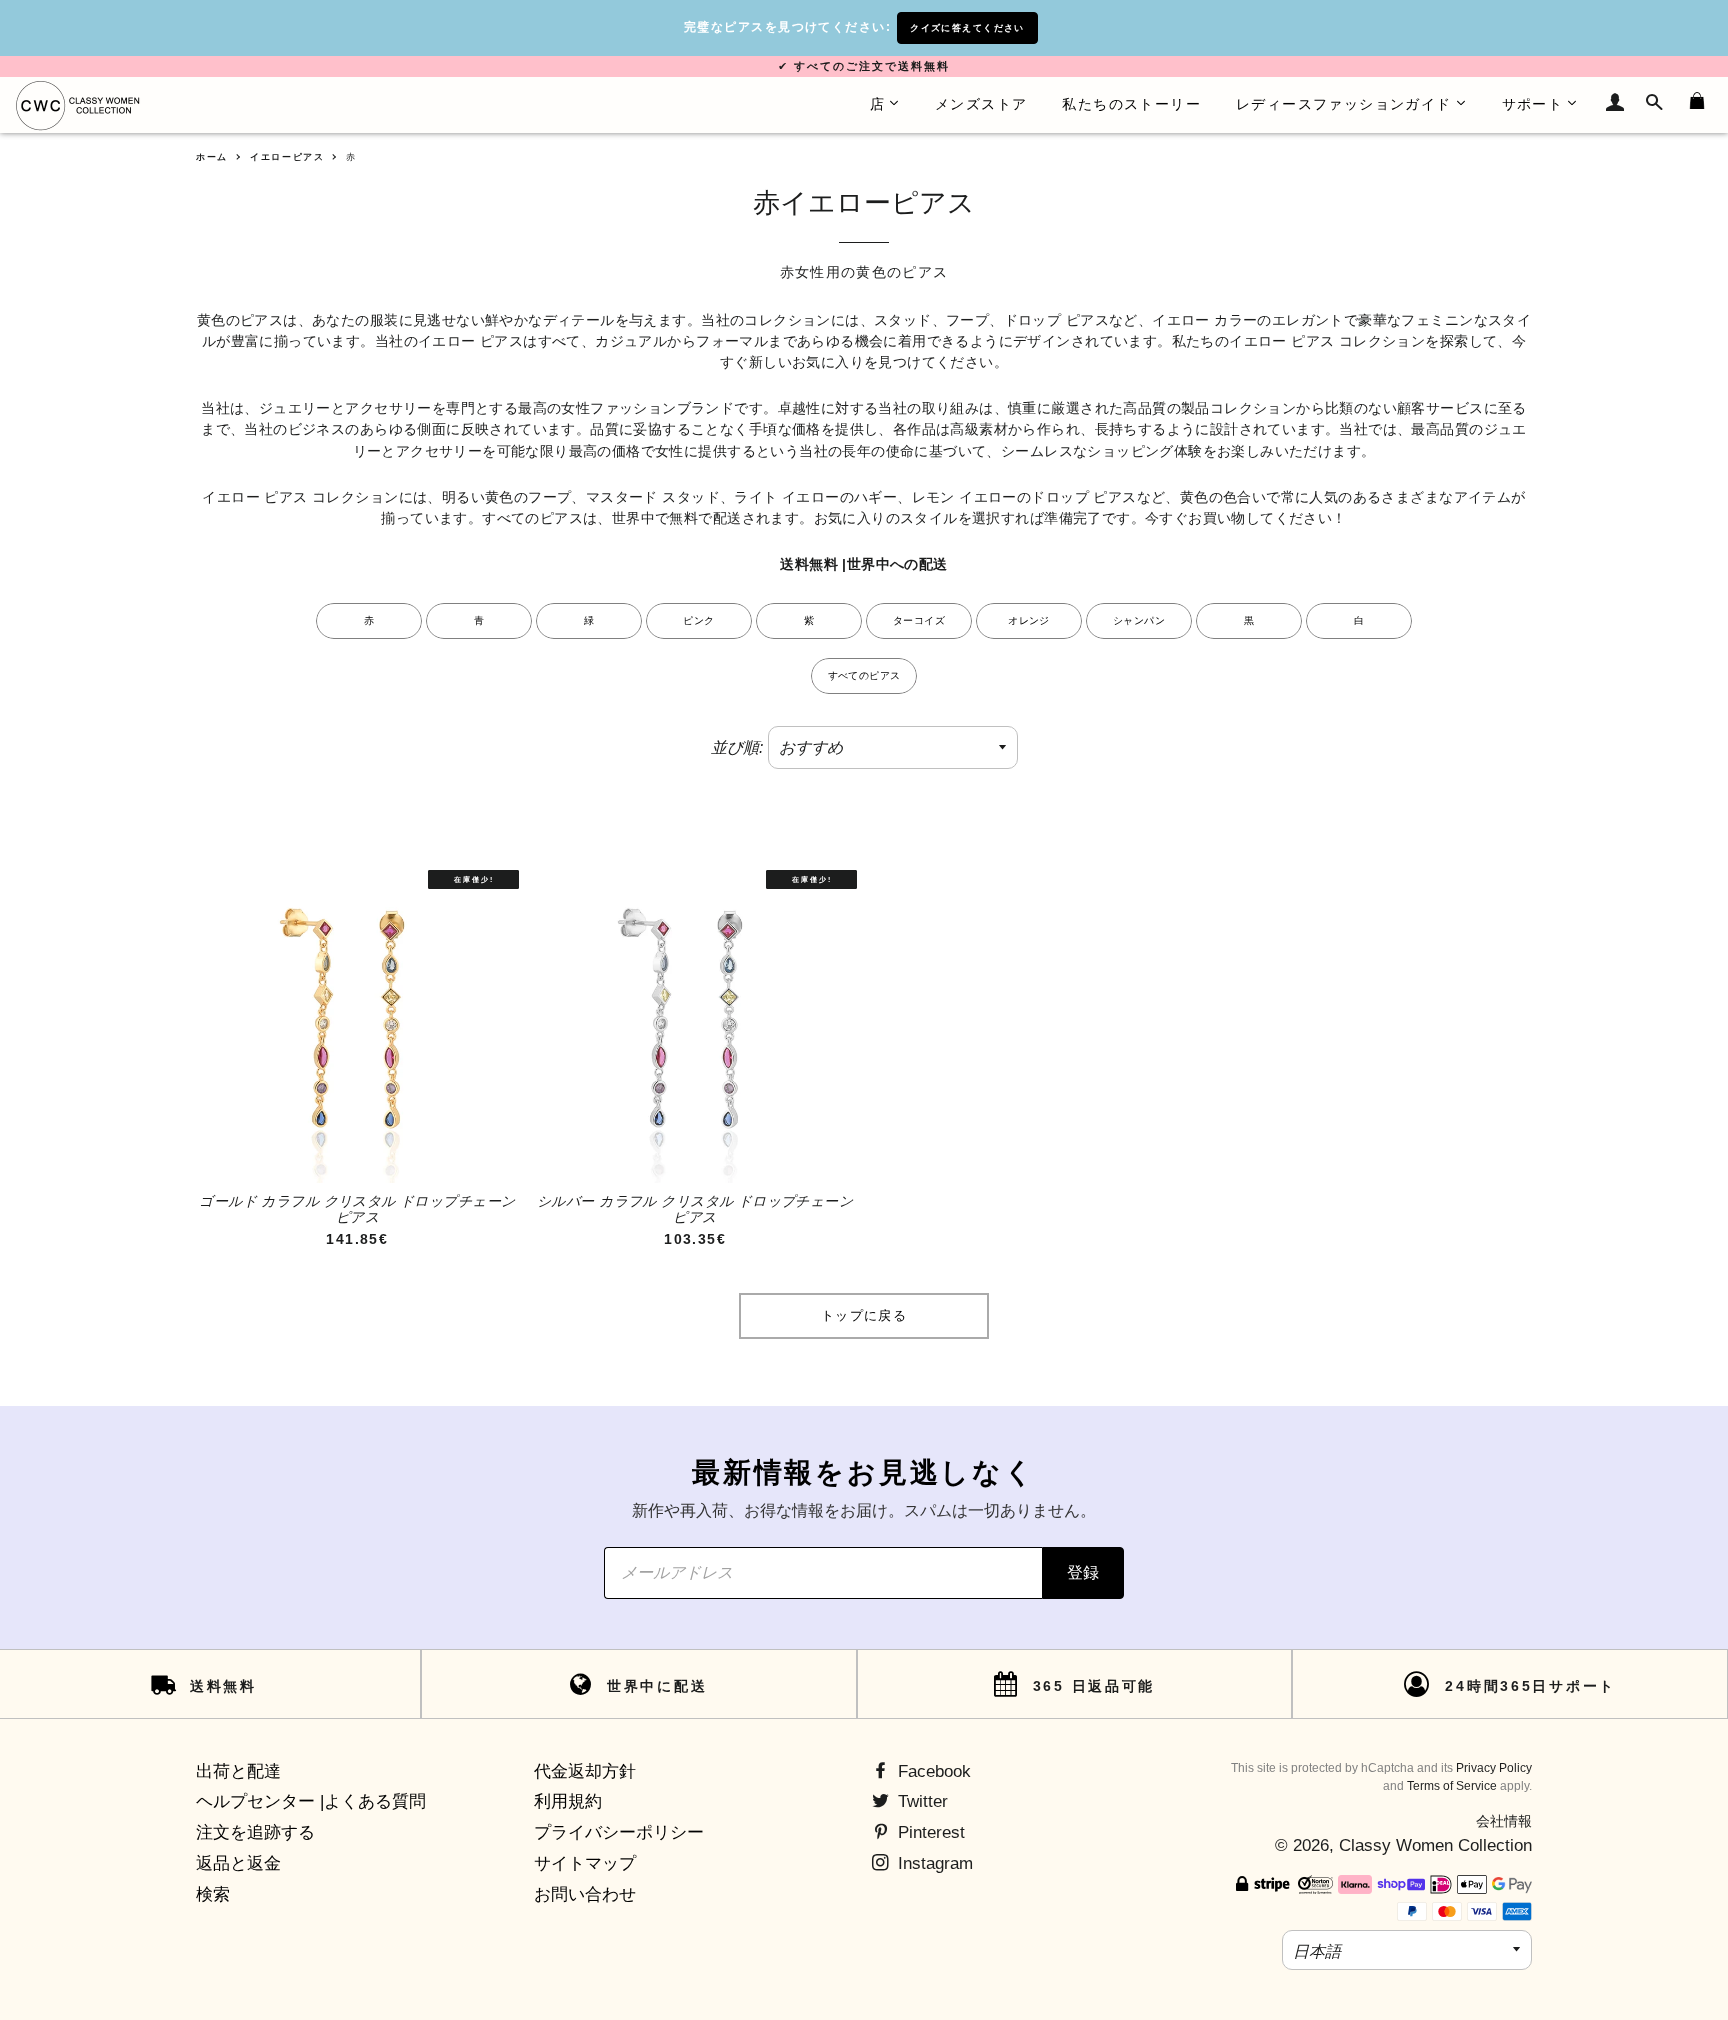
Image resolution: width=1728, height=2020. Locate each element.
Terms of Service (1452, 1786)
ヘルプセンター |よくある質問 (311, 1801)
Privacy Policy (1494, 1768)
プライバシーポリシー (619, 1832)
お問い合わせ (585, 1894)
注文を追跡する (255, 1832)
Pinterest (929, 1832)
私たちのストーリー (1131, 104)
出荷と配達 (238, 1771)
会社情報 (1504, 1821)
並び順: (737, 747)
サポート (1533, 104)
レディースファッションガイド (1344, 104)
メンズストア (981, 104)
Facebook (932, 1771)
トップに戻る (864, 1315)
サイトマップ (585, 1863)
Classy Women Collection (1435, 1845)
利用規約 (568, 1801)
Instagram (933, 1863)
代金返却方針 (585, 1771)
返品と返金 (238, 1863)
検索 (213, 1894)
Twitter (920, 1801)
